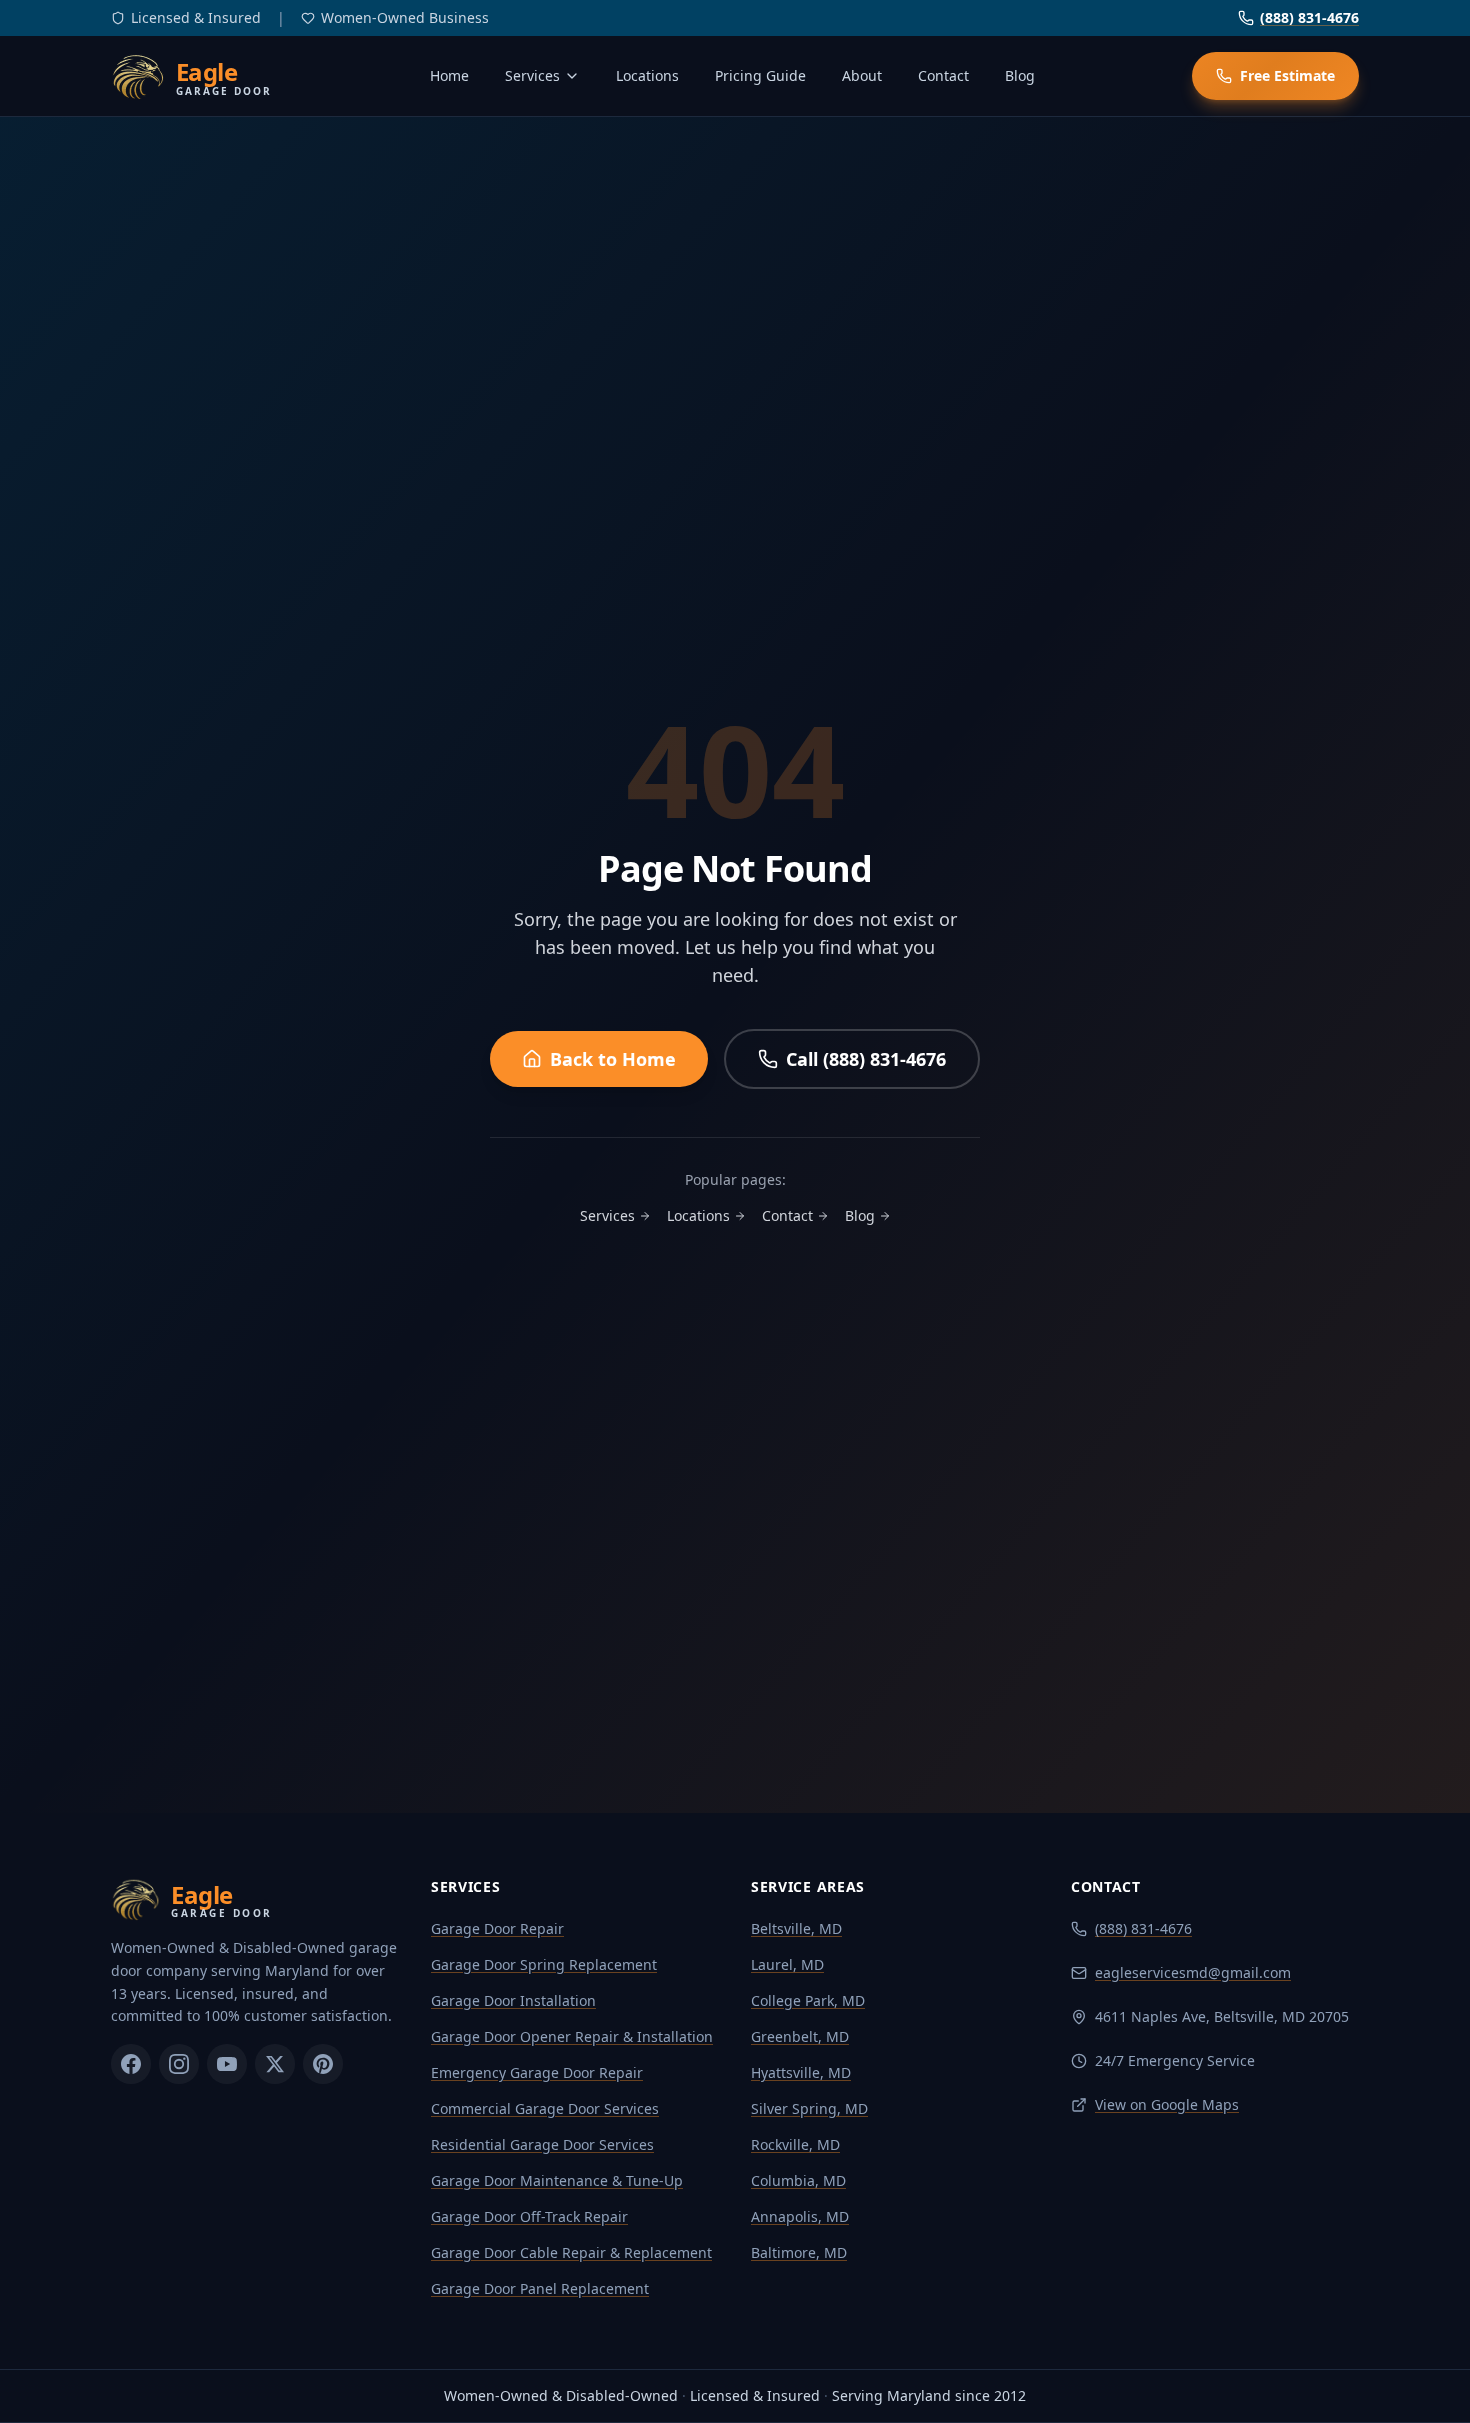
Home (449, 75)
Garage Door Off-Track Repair (529, 2216)
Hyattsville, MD (801, 2072)
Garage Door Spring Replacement (544, 1964)
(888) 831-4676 (1309, 17)
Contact (943, 75)
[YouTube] (227, 2064)
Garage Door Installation (513, 2000)
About (862, 75)
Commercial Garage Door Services (545, 2108)
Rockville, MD (795, 2144)
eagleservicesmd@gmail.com (1193, 1972)
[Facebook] (131, 2064)
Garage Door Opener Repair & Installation (572, 2036)
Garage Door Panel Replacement (540, 2288)
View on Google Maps (1167, 2104)
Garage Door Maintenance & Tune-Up (557, 2180)
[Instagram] (179, 2064)
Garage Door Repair (497, 1928)
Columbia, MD (798, 2180)
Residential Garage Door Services (542, 2144)
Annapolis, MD (800, 2216)
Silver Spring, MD (809, 2108)
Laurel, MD (787, 1964)
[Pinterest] (323, 2064)
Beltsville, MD (796, 1928)
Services (532, 75)
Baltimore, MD (799, 2252)
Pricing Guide (760, 75)
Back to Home (613, 1059)
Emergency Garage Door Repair (537, 2072)
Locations (647, 75)
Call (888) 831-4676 (866, 1059)
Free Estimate (1287, 75)
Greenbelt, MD (800, 2036)
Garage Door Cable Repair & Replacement (571, 2252)
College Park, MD (808, 2000)
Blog (1020, 75)
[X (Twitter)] (275, 2064)
